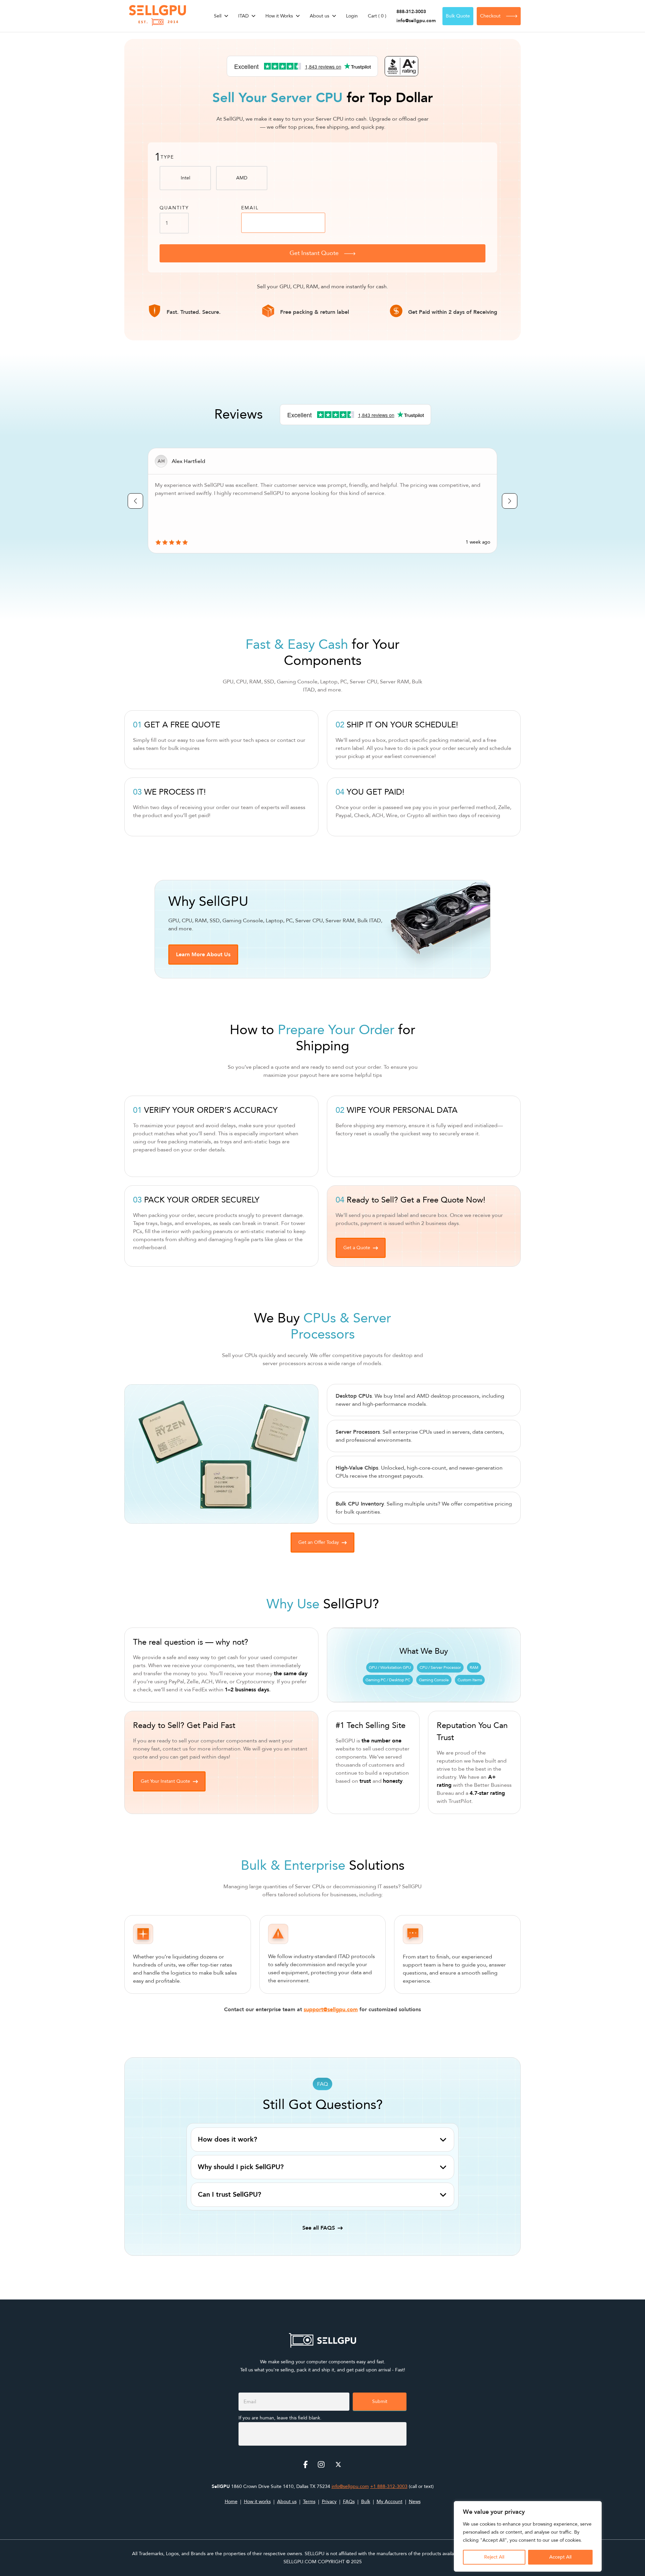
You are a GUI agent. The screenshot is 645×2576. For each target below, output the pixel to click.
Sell (218, 16)
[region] (528, 2536)
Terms (309, 2502)
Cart (377, 16)
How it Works (279, 16)
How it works (257, 2502)
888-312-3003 (411, 12)
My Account (390, 2502)
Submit (380, 2401)
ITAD (243, 16)
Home (231, 2502)
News (415, 2502)
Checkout (490, 16)
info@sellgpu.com (416, 21)
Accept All (560, 2557)
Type (167, 157)
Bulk (366, 2502)
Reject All (494, 2557)
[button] (203, 955)
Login (352, 16)
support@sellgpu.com (331, 2010)
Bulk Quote (458, 16)
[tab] (322, 2140)
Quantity (174, 208)
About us (319, 16)
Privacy (329, 2502)
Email (250, 208)
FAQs (349, 2502)
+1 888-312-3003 (389, 2486)
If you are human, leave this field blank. (280, 2418)
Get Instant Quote (314, 253)
